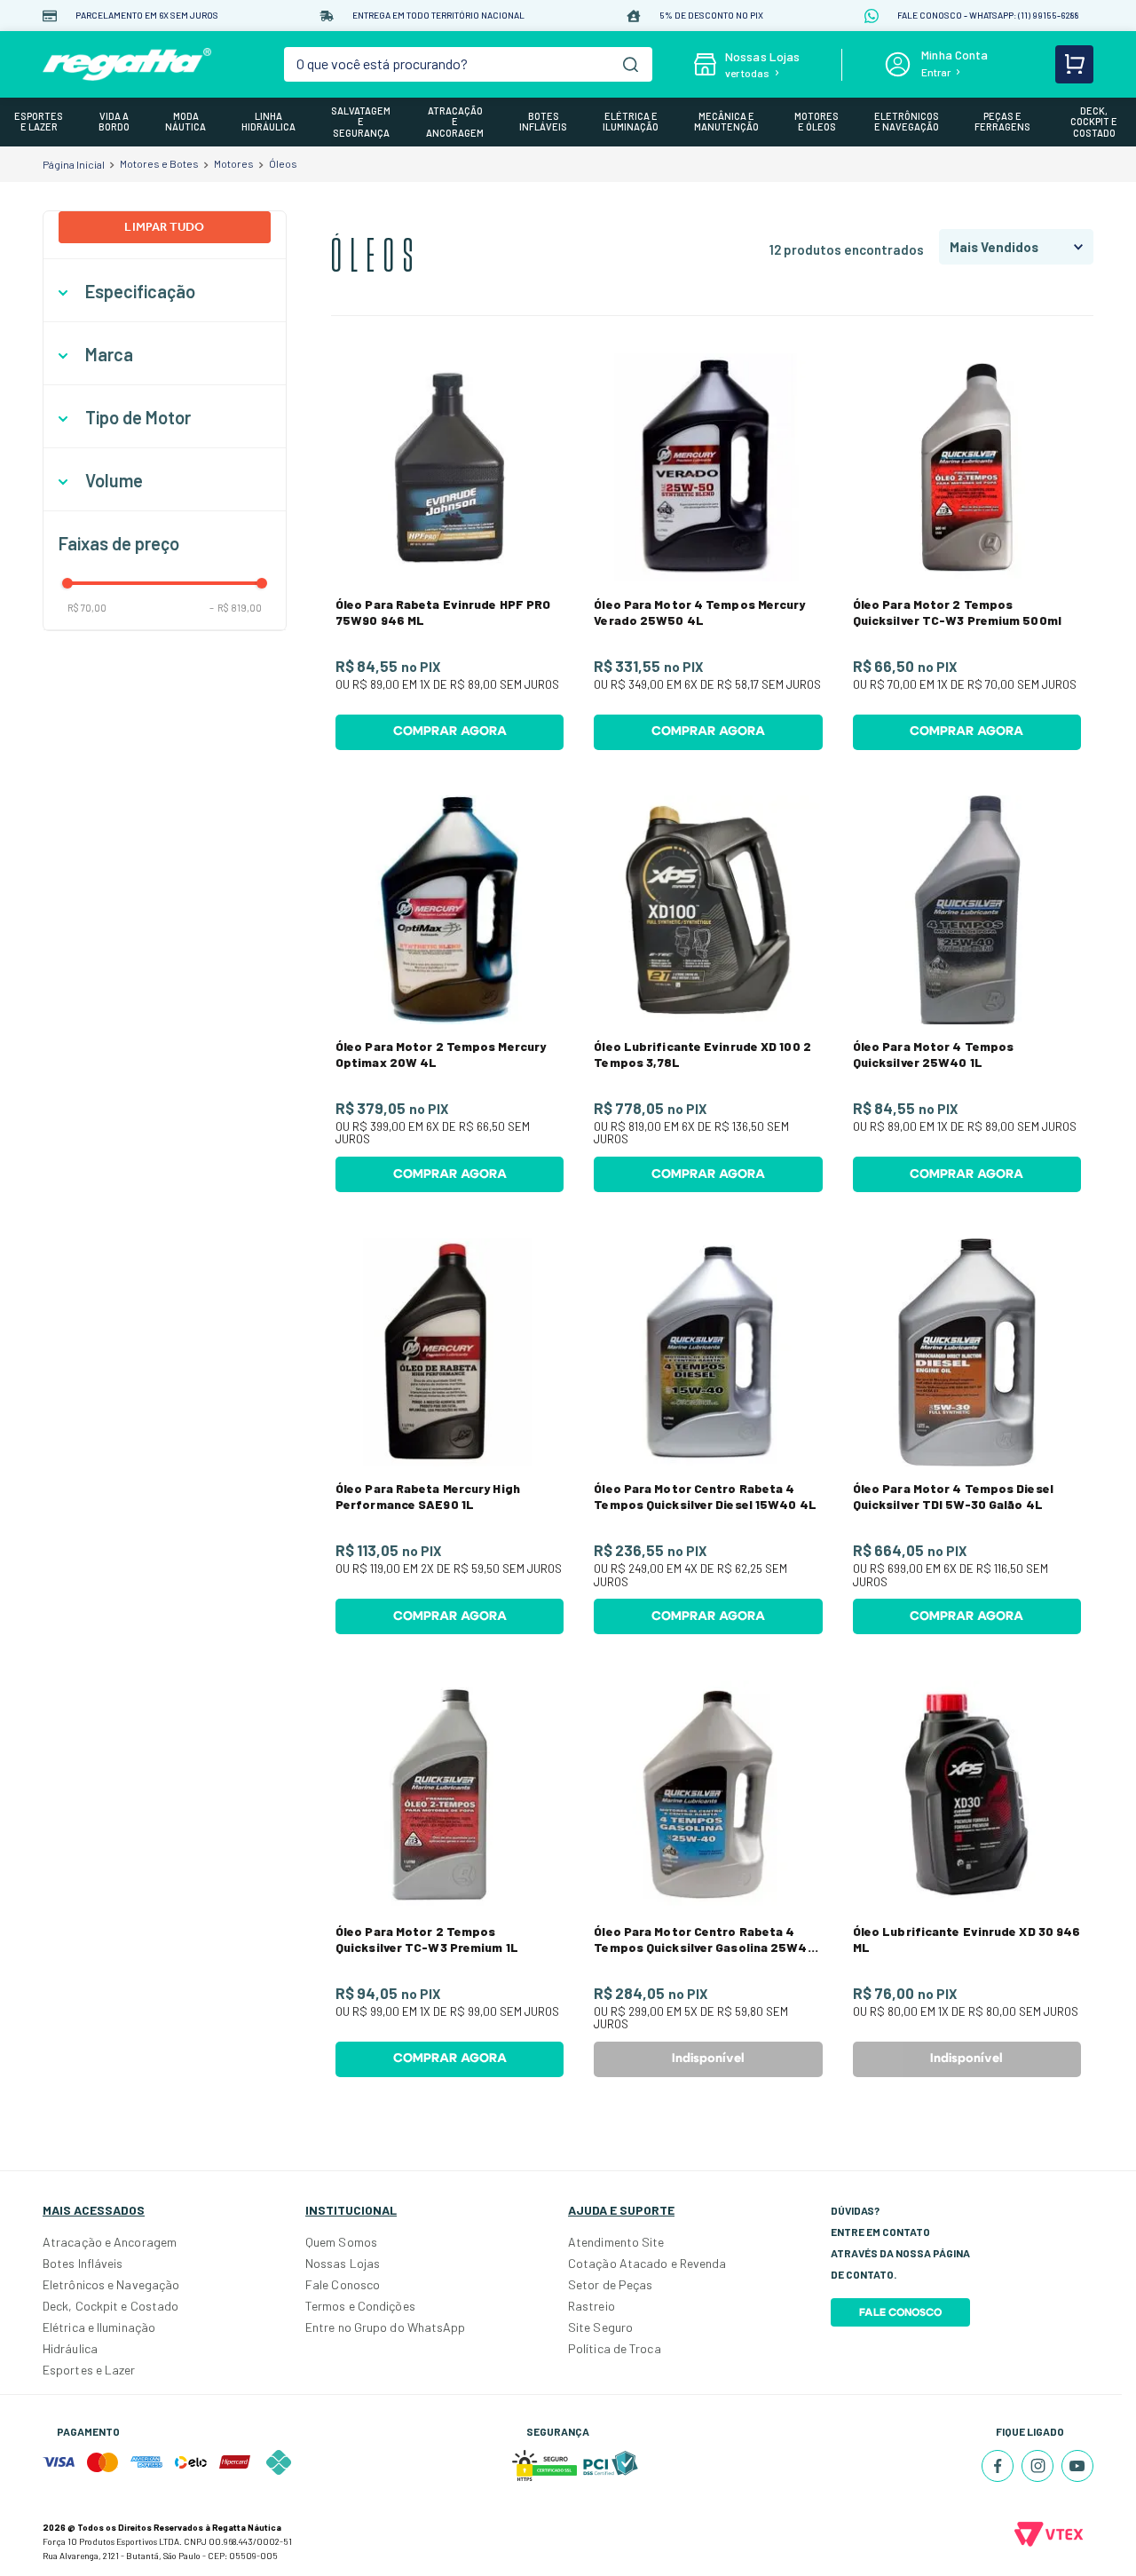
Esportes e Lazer (89, 2370)
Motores (234, 163)
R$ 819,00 (236, 608)
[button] (165, 292)
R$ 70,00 (87, 608)
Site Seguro (600, 2327)
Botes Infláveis (83, 2263)
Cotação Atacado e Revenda (647, 2263)
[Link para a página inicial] (74, 164)
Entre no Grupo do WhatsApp (386, 2327)
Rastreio (592, 2306)
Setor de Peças (610, 2284)
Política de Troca (615, 2348)
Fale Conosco (343, 2284)
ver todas (747, 73)
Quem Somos (341, 2242)
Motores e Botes (159, 163)
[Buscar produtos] (631, 64)
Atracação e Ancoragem (110, 2242)
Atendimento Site (616, 2242)
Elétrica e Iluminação (99, 2327)
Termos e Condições (360, 2306)
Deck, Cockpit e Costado (110, 2306)
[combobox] (468, 64)
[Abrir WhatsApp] (1092, 2531)
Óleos (283, 163)
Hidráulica (70, 2348)
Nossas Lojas (343, 2263)
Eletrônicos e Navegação (111, 2284)
